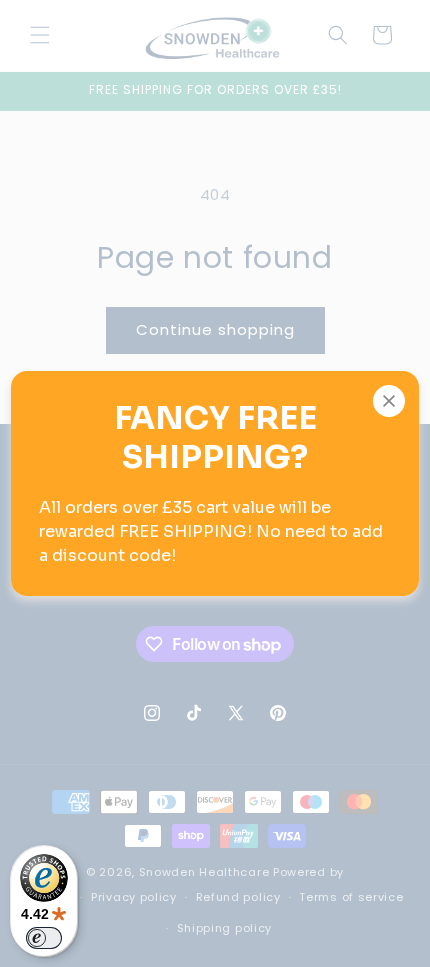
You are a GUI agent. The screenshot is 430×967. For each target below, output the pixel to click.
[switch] (44, 938)
